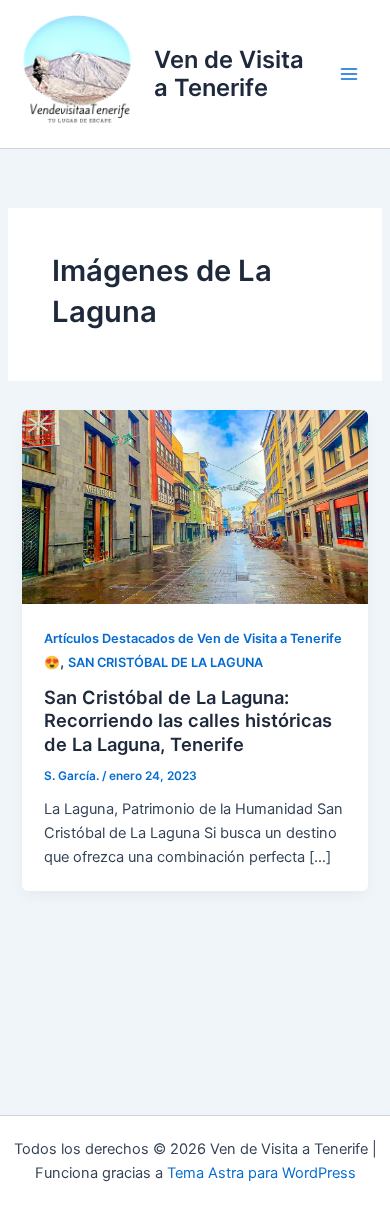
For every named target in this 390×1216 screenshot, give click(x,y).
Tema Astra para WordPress (261, 1173)
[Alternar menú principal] (349, 74)
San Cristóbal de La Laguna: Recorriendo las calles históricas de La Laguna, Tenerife (188, 720)
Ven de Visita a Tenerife (229, 73)
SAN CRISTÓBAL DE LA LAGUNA (165, 662)
